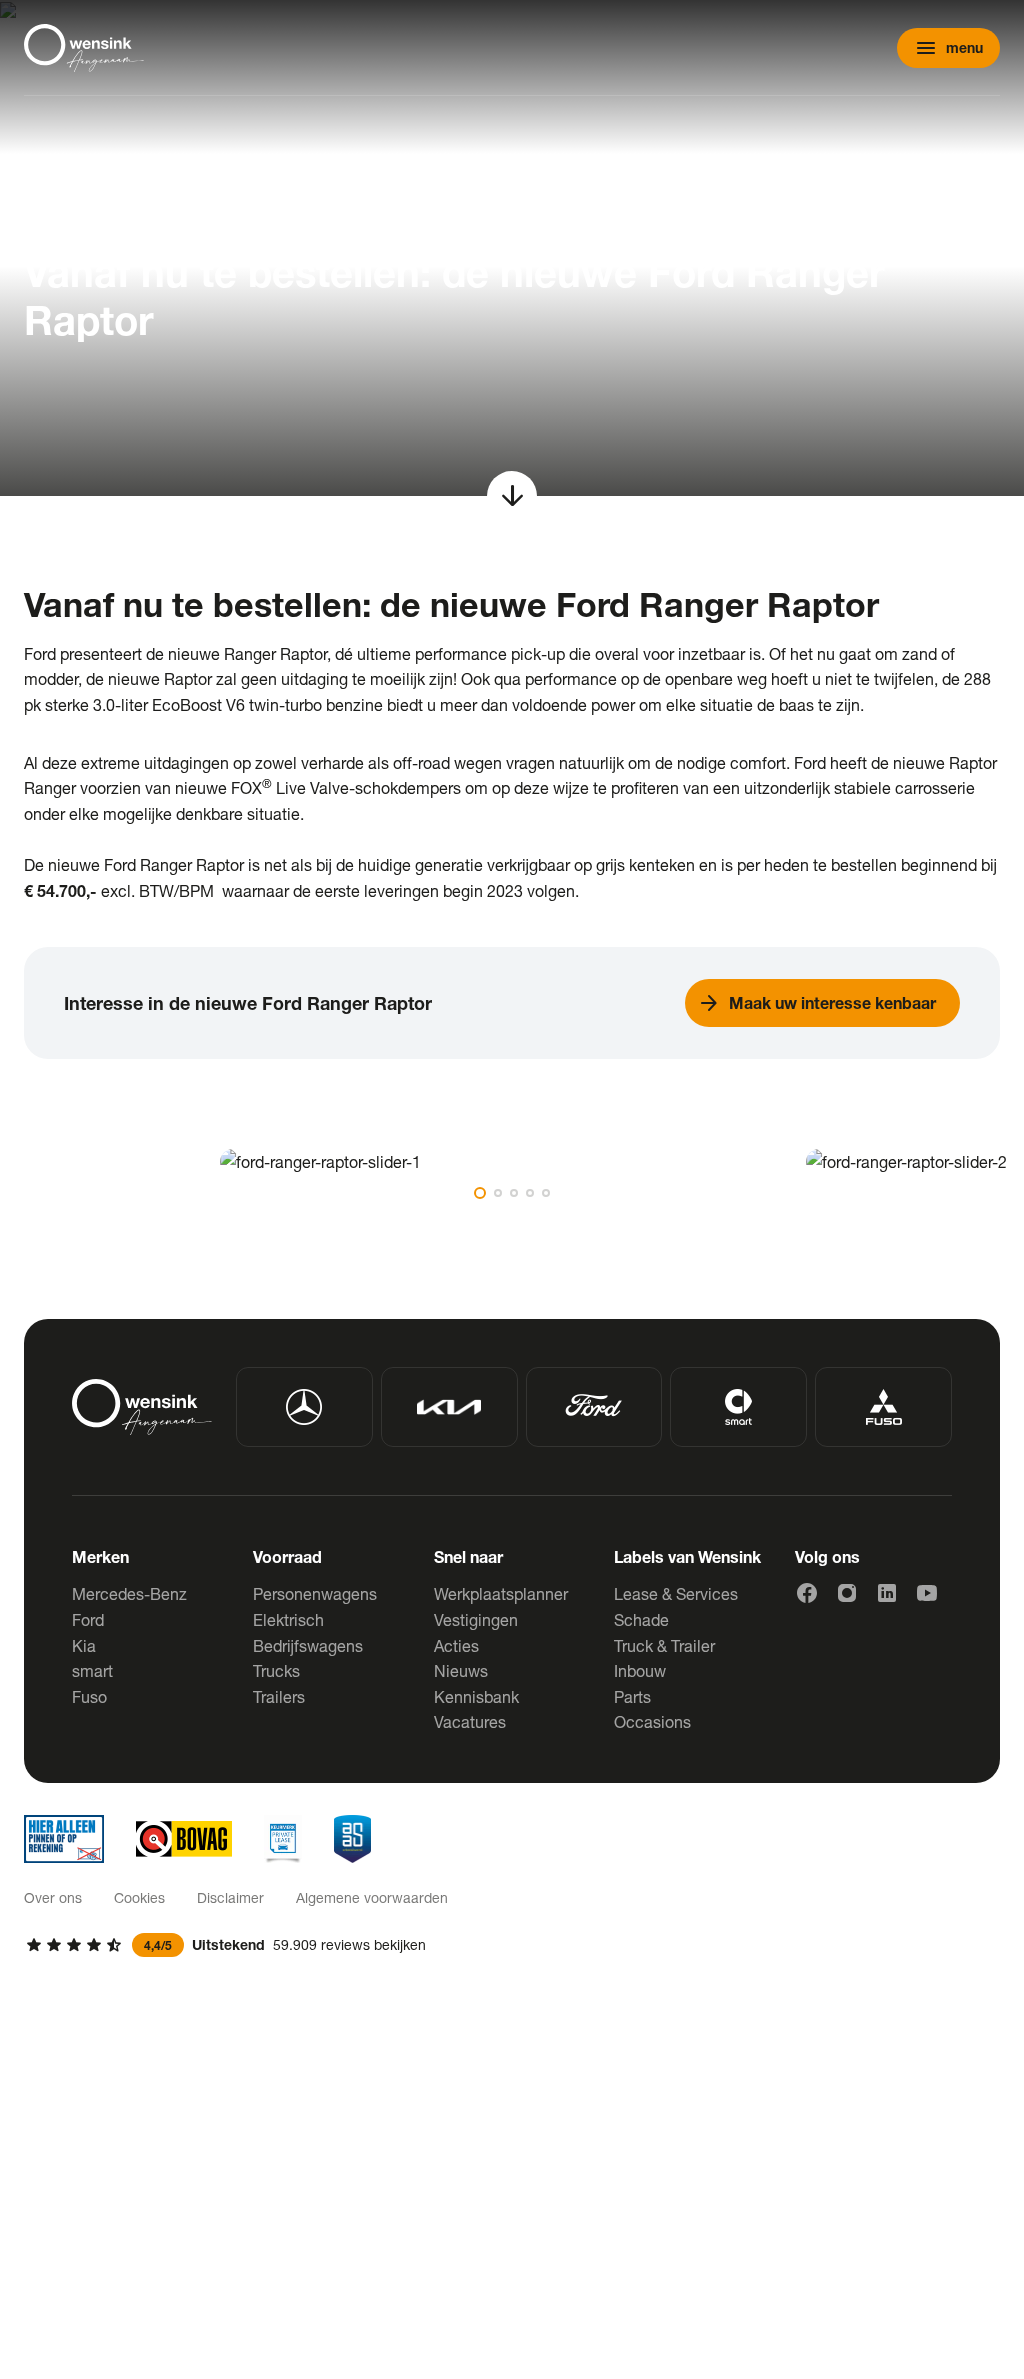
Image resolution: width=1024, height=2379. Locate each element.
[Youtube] (927, 1593)
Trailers (279, 1696)
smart (92, 1670)
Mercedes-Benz (129, 1593)
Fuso (89, 1696)
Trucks (276, 1670)
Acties (456, 1645)
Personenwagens (315, 1593)
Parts (632, 1696)
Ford (88, 1619)
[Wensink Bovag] (184, 1839)
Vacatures (470, 1721)
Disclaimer (230, 1897)
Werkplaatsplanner (501, 1593)
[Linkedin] (887, 1593)
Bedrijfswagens (308, 1645)
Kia (84, 1645)
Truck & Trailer (664, 1645)
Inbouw (640, 1670)
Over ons (53, 1897)
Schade (641, 1619)
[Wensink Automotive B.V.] (84, 48)
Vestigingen (476, 1619)
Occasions (652, 1721)
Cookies (139, 1897)
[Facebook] (807, 1593)
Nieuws (461, 1670)
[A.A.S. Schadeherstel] (353, 1839)
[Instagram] (847, 1593)
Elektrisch (288, 1619)
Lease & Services (676, 1593)
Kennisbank (476, 1696)
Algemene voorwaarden (372, 1897)
